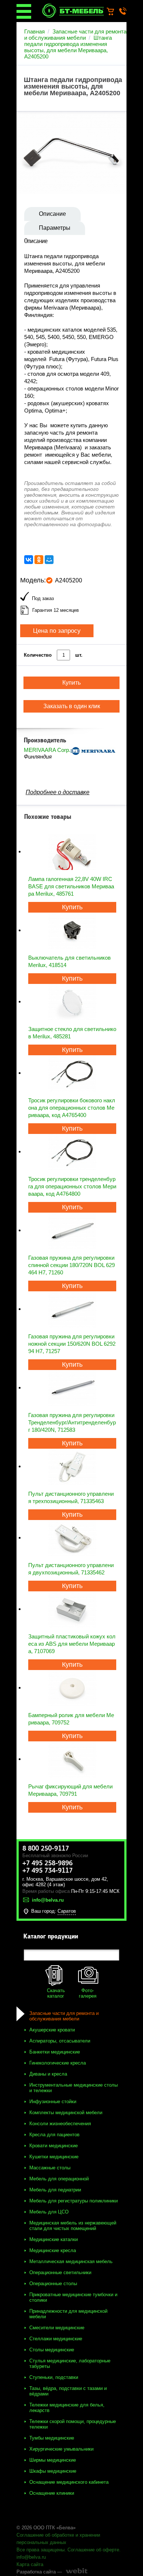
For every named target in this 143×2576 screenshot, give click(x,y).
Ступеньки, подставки (54, 2377)
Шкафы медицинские (53, 2471)
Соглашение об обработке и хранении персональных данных (58, 2539)
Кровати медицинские (54, 2146)
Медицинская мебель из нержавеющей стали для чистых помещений (73, 2226)
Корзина (114, 12)
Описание (52, 214)
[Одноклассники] (39, 560)
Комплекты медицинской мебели (66, 2113)
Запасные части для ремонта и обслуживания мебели (75, 35)
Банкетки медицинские (55, 2052)
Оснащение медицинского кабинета (69, 2482)
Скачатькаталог (56, 1993)
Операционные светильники (60, 2272)
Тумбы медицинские (52, 2438)
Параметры (55, 228)
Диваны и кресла (48, 2074)
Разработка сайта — (39, 2572)
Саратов (67, 1911)
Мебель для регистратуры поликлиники (74, 2201)
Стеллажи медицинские (56, 2339)
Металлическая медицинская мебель (71, 2261)
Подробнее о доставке (58, 792)
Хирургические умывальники (61, 2449)
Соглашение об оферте (93, 2550)
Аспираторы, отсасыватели (60, 2041)
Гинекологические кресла (58, 2063)
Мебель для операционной (59, 2179)
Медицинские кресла (53, 2250)
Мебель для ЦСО (49, 2212)
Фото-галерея (88, 1993)
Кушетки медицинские (54, 2157)
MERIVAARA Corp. (47, 750)
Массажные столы (50, 2168)
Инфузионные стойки (53, 2102)
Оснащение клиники (52, 2493)
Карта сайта (30, 2564)
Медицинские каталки (54, 2239)
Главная (34, 31)
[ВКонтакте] (29, 560)
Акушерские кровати (52, 2030)
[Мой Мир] (49, 560)
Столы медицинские (52, 2350)
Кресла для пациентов (54, 2135)
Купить (72, 907)
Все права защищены (41, 2550)
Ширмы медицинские (53, 2460)
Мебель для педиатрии (55, 2190)
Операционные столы (53, 2284)
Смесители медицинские (57, 2328)
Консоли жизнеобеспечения (60, 2124)
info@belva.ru (31, 2557)
